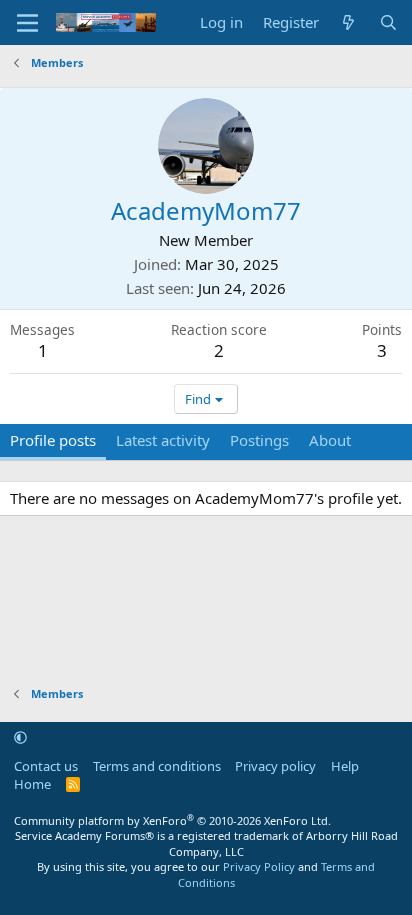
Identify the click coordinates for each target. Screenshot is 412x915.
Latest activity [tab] (163, 440)
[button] (20, 737)
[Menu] (27, 23)
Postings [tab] (259, 440)
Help (345, 766)
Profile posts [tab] (53, 440)
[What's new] (348, 22)
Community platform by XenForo (172, 820)
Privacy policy (275, 766)
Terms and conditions (157, 766)
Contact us (46, 766)
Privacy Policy (259, 866)
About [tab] (330, 440)
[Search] (388, 22)
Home (32, 784)
